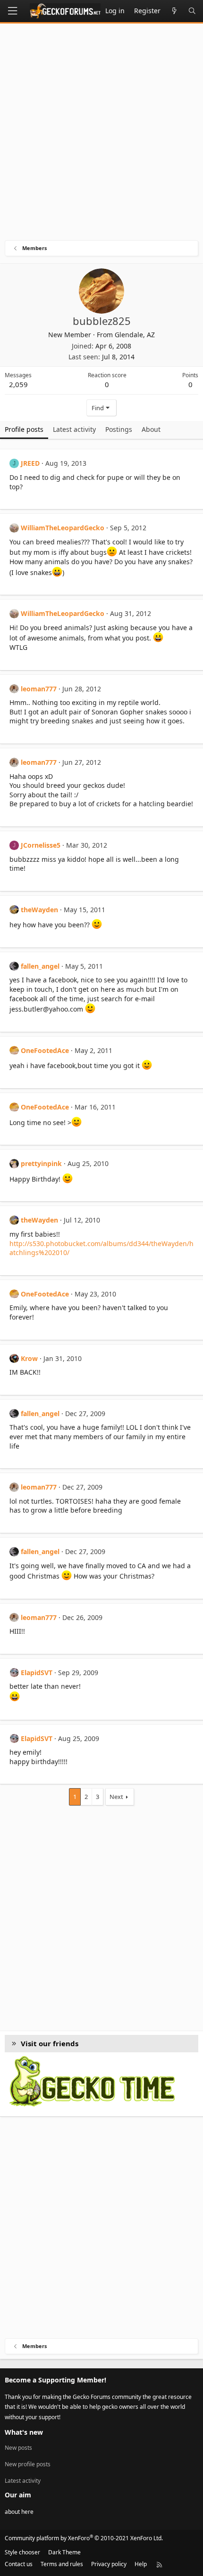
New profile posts (28, 2464)
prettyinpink (41, 1163)
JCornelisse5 (41, 845)
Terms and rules (62, 2564)
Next (116, 1797)
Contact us (19, 2564)
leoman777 (39, 689)
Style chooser (22, 2552)
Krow (29, 1358)
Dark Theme (64, 2552)
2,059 (18, 384)
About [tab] (151, 429)
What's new (24, 2432)
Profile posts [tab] (24, 429)
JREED (30, 463)
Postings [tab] (119, 429)
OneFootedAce (45, 1050)
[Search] (192, 11)
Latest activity (23, 2481)
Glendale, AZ (135, 335)
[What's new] (174, 11)
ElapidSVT (37, 1673)
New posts (18, 2448)
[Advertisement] (101, 134)
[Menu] (12, 11)
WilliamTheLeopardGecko (63, 528)
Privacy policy (109, 2564)
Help (141, 2564)
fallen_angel (40, 966)
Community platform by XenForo (84, 2538)
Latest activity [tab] (74, 429)
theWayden (39, 910)
